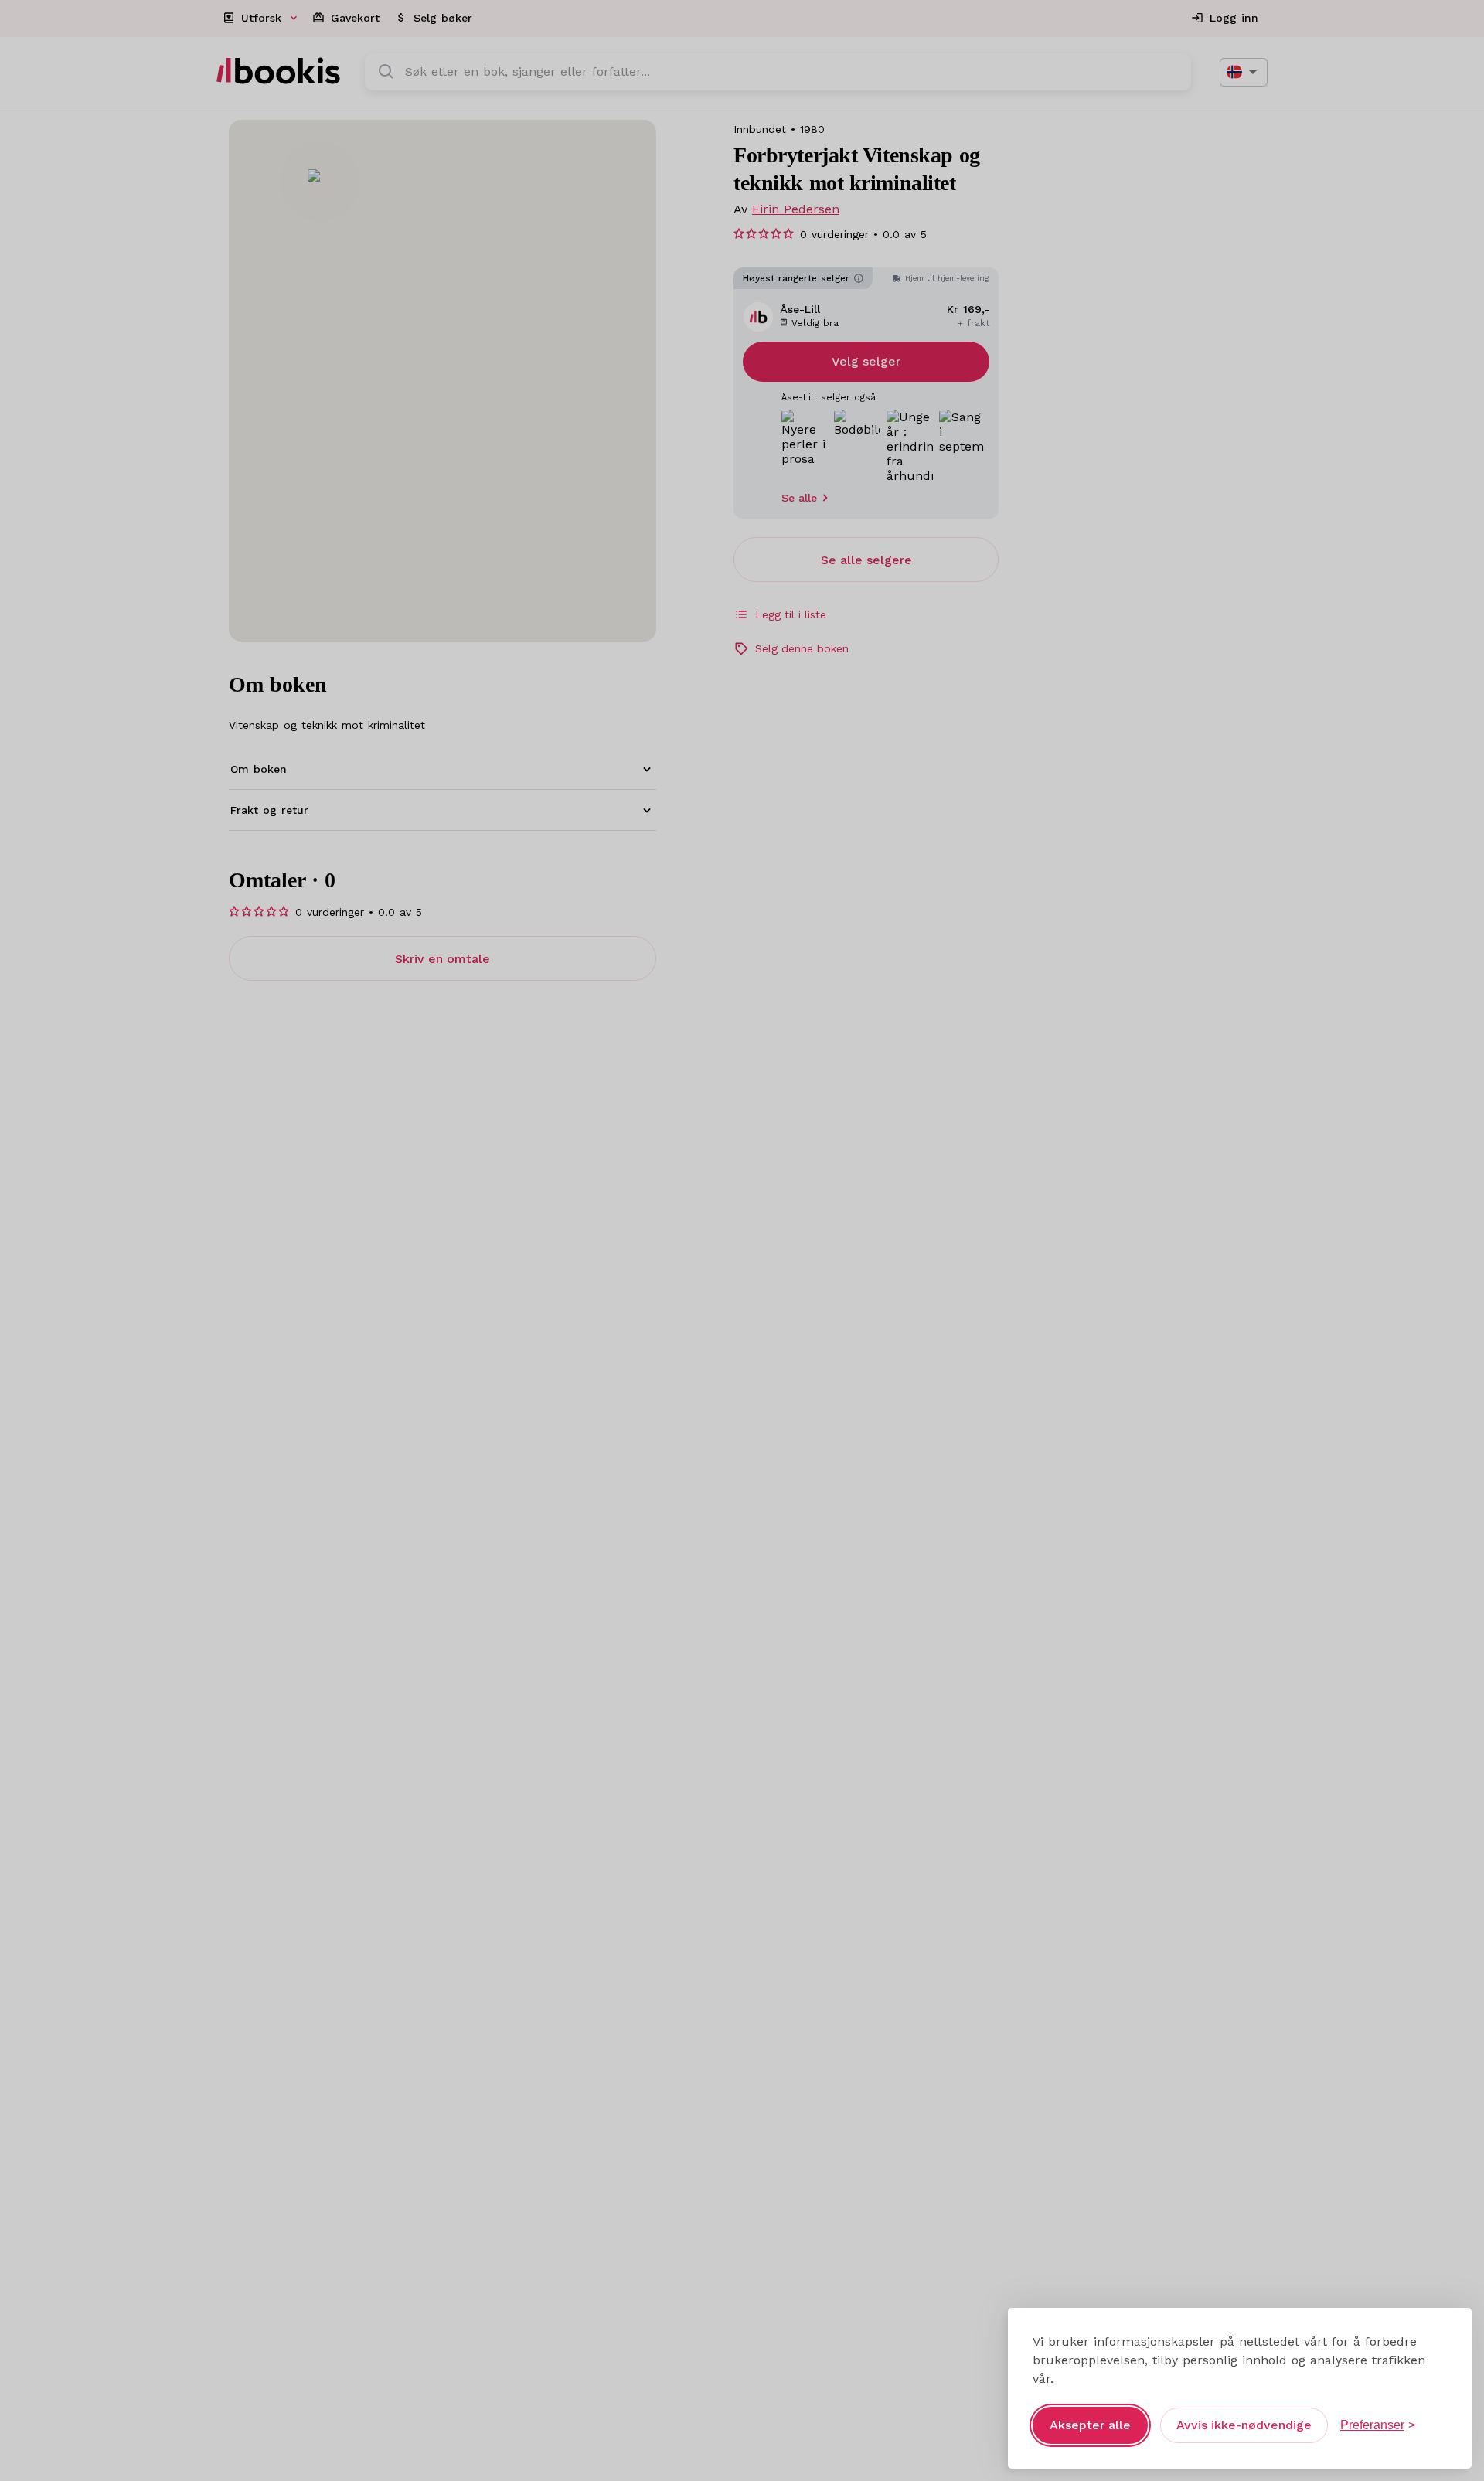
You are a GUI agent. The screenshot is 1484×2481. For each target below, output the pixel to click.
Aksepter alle (1090, 2425)
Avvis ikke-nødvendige (1244, 2425)
